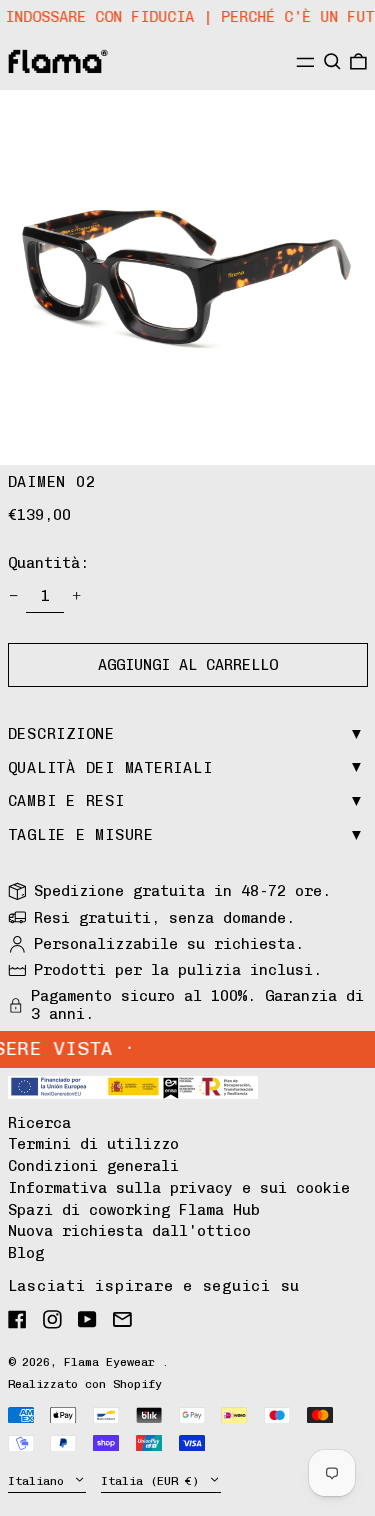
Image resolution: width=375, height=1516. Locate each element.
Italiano (39, 1481)
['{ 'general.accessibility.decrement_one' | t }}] (13, 596)
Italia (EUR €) (153, 1481)
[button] (332, 61)
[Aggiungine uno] (77, 596)
